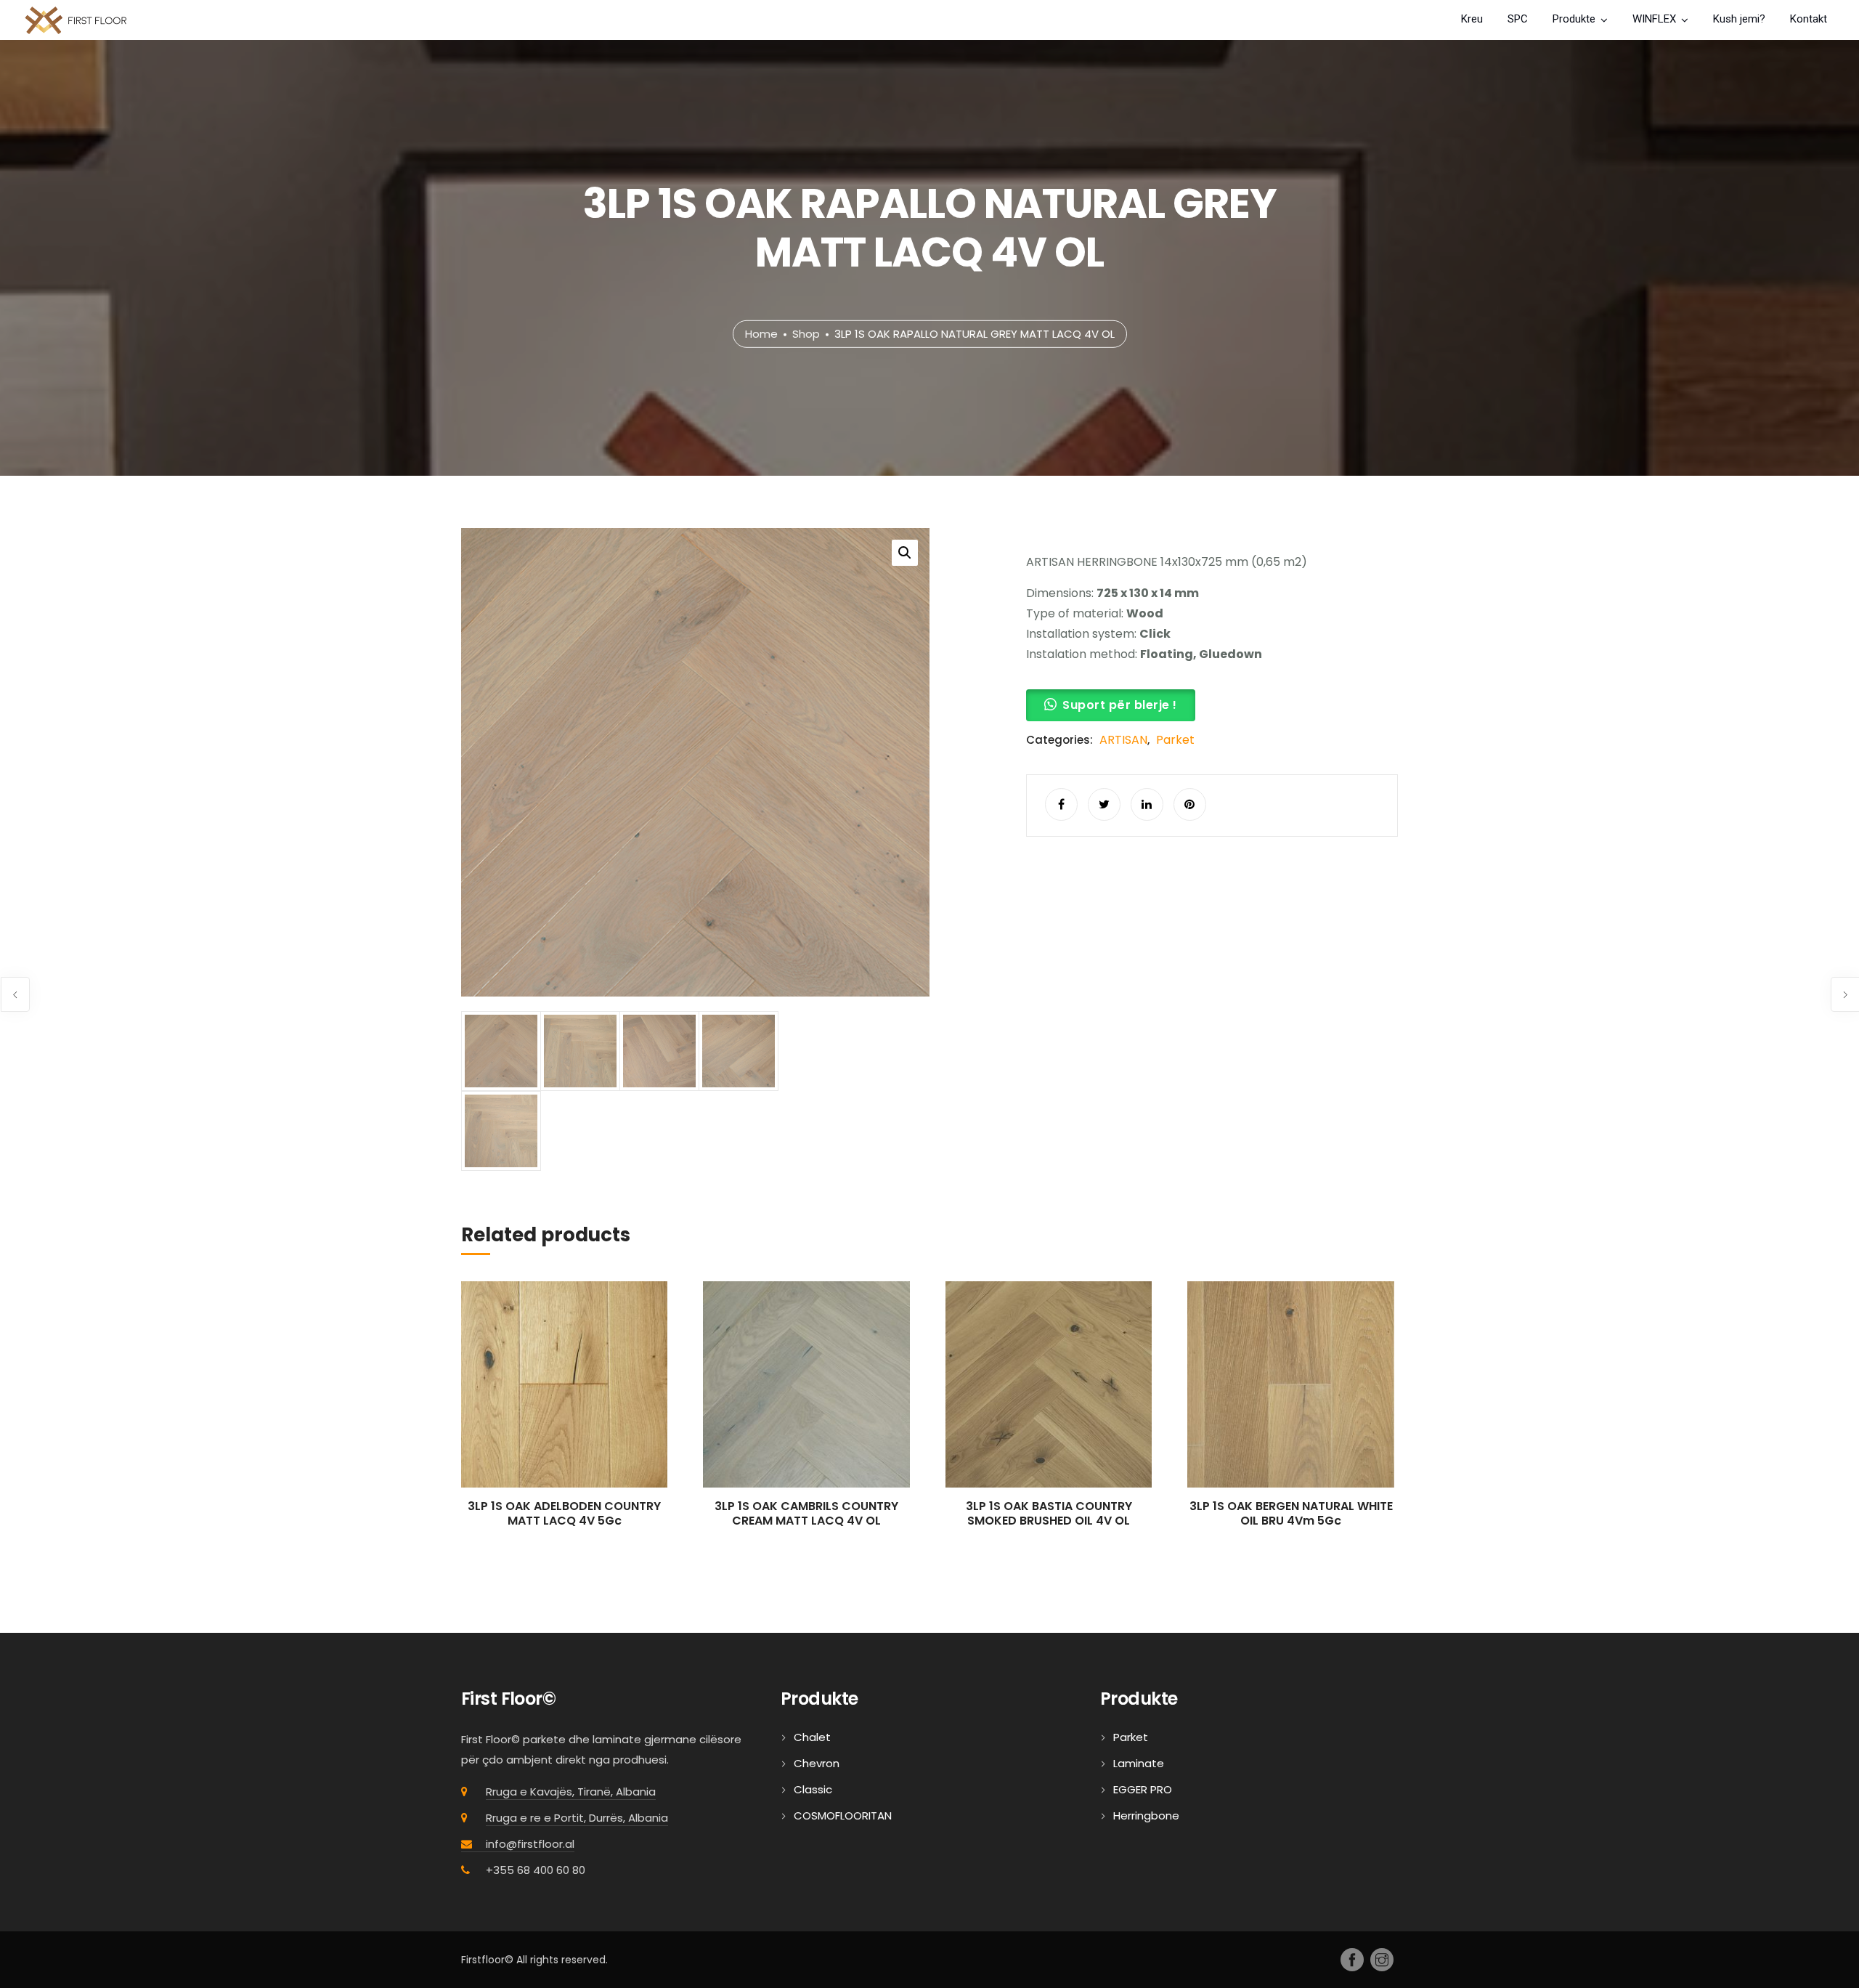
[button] (905, 553)
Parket (1175, 740)
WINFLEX (1654, 19)
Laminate (1139, 1763)
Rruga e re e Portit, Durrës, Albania (577, 1818)
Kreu (1472, 19)
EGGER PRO (1143, 1789)
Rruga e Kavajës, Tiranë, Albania (571, 1792)
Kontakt (1809, 19)
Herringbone (1146, 1815)
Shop (806, 334)
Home (761, 334)
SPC (1518, 19)
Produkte (1574, 19)
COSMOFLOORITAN (843, 1815)
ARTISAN (1123, 740)
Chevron (817, 1763)
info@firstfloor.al (530, 1844)
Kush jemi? (1739, 19)
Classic (813, 1789)
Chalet (812, 1737)
